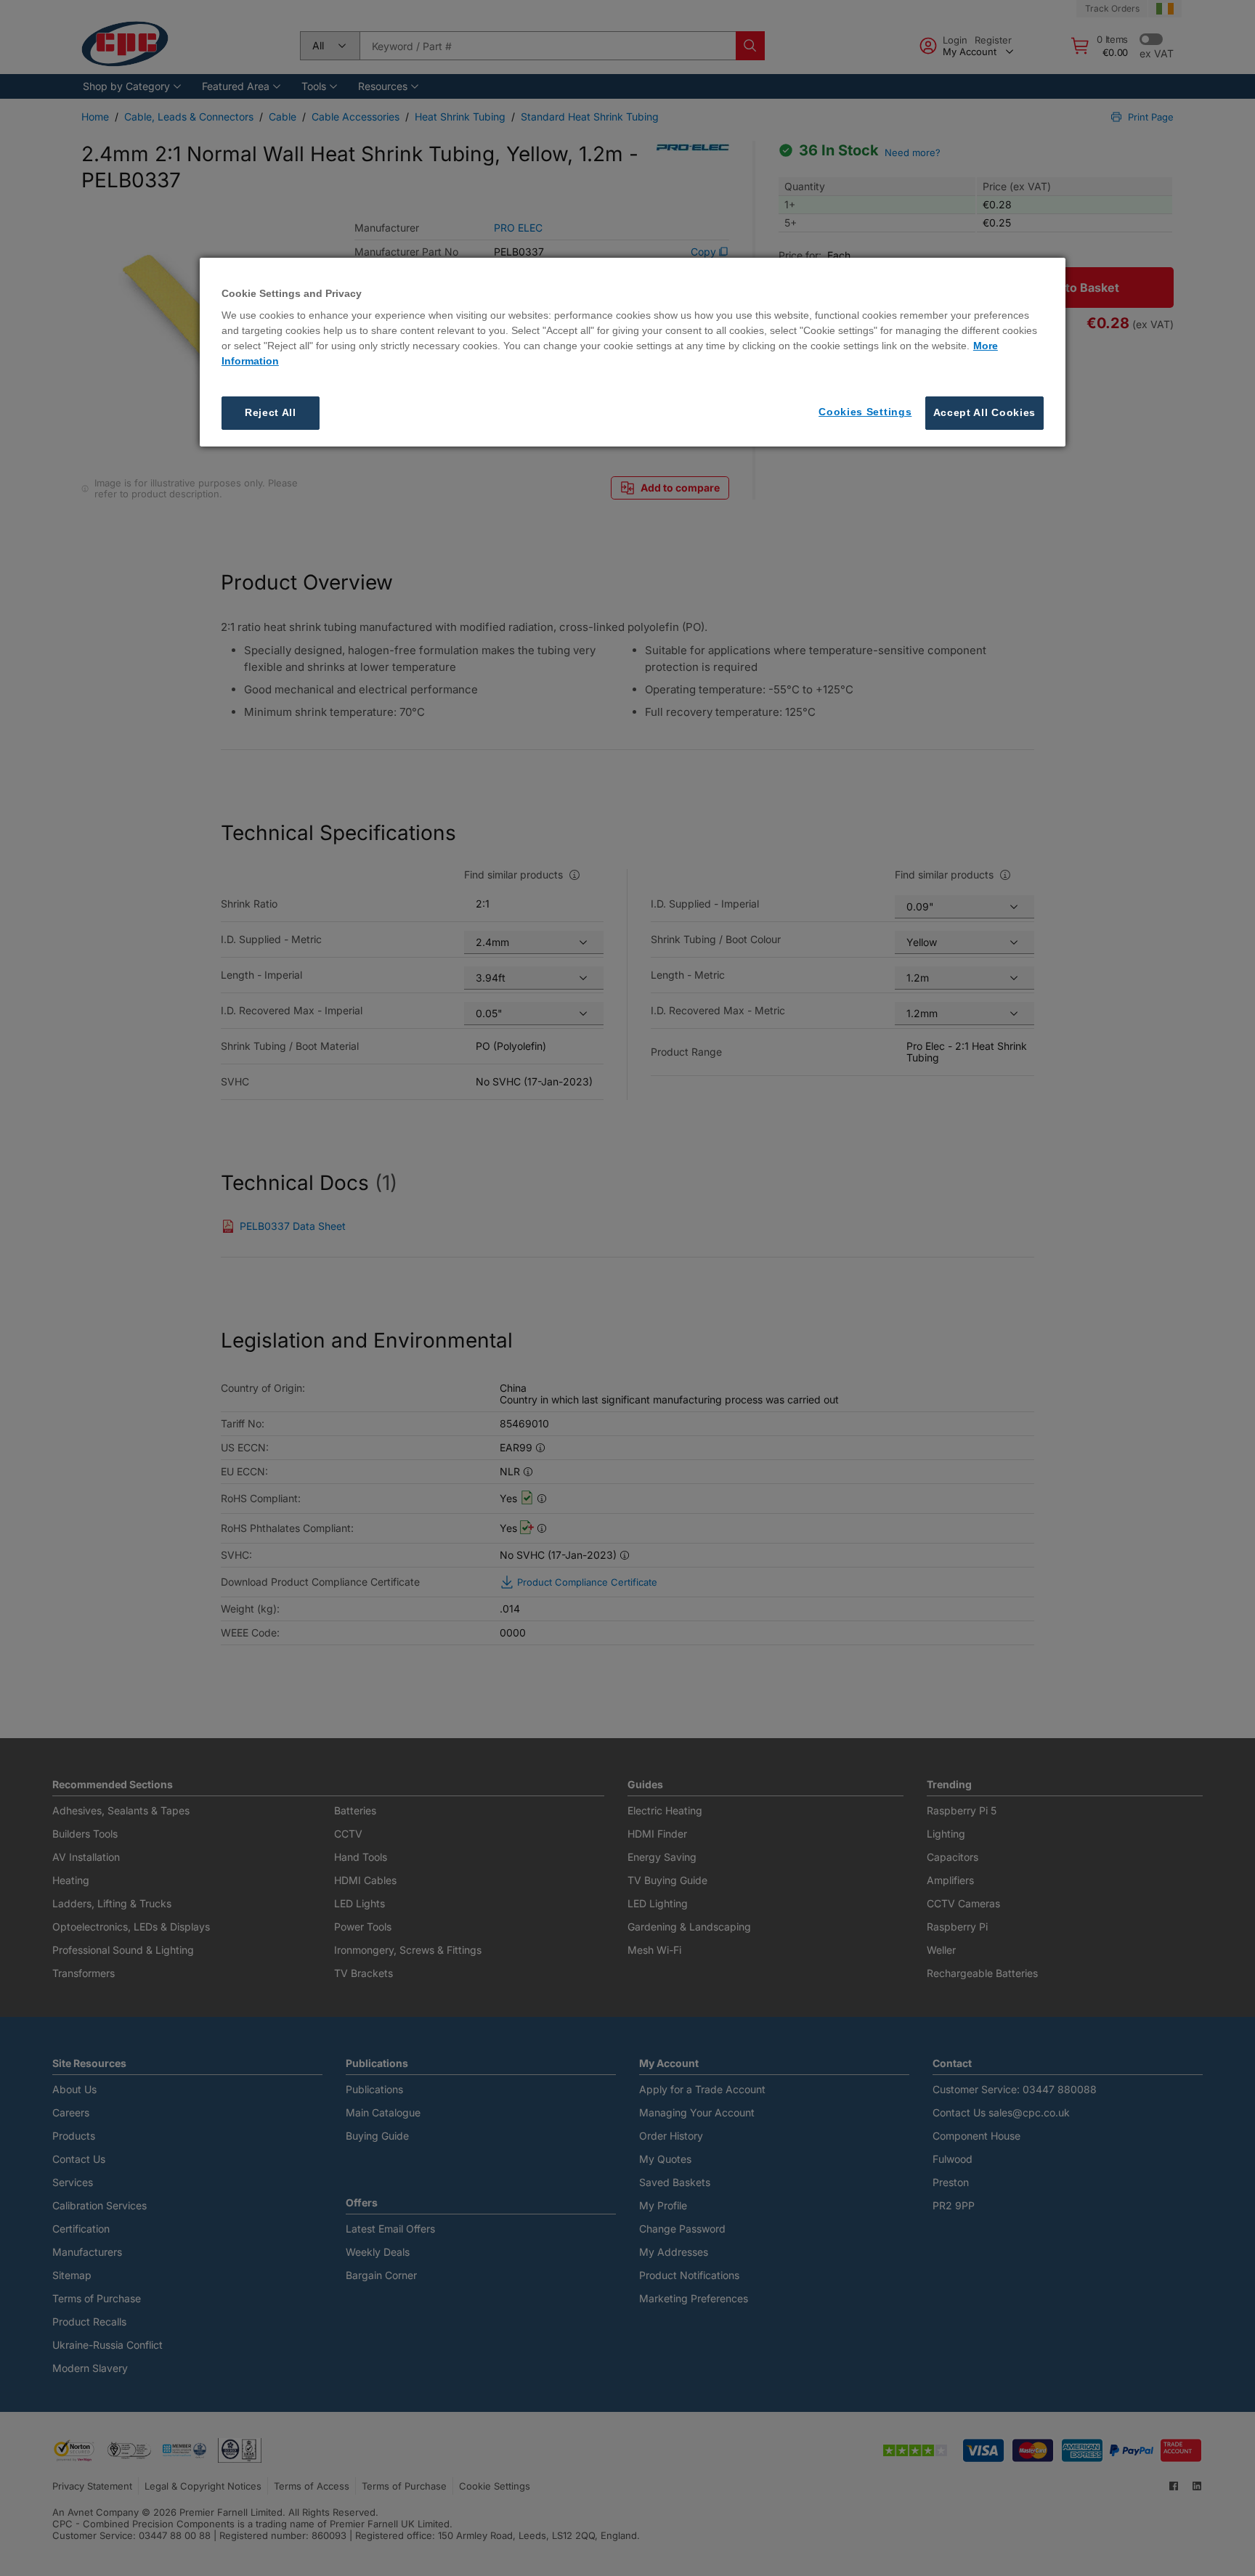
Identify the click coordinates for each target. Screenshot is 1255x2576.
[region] (633, 352)
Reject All (271, 412)
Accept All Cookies (985, 412)
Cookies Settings (865, 412)
